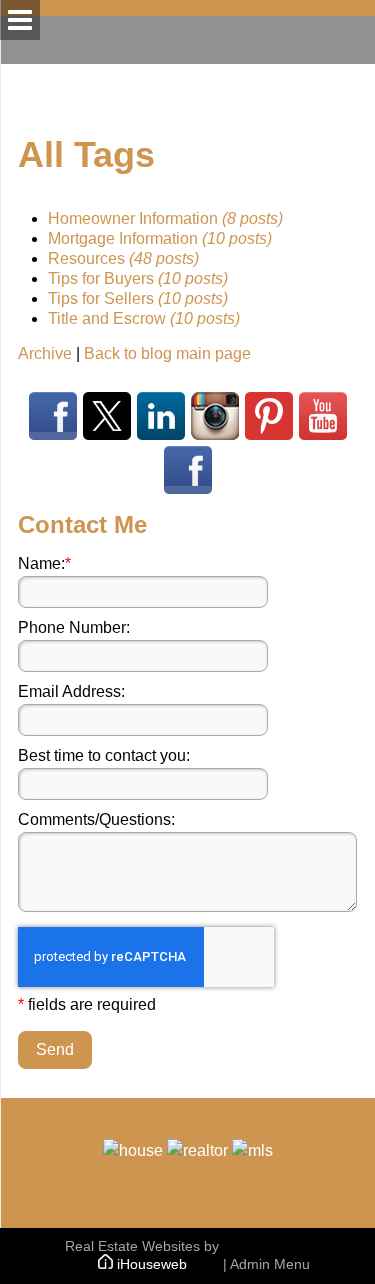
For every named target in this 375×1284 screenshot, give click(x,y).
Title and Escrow (144, 318)
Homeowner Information (165, 218)
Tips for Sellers (138, 298)
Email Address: (71, 691)
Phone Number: (74, 627)
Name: (44, 563)
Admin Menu (270, 1264)
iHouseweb (152, 1264)
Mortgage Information (160, 238)
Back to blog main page (167, 353)
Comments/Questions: (96, 819)
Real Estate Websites (132, 1246)
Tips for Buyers (138, 278)
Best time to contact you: (104, 755)
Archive (45, 353)
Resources (123, 258)
